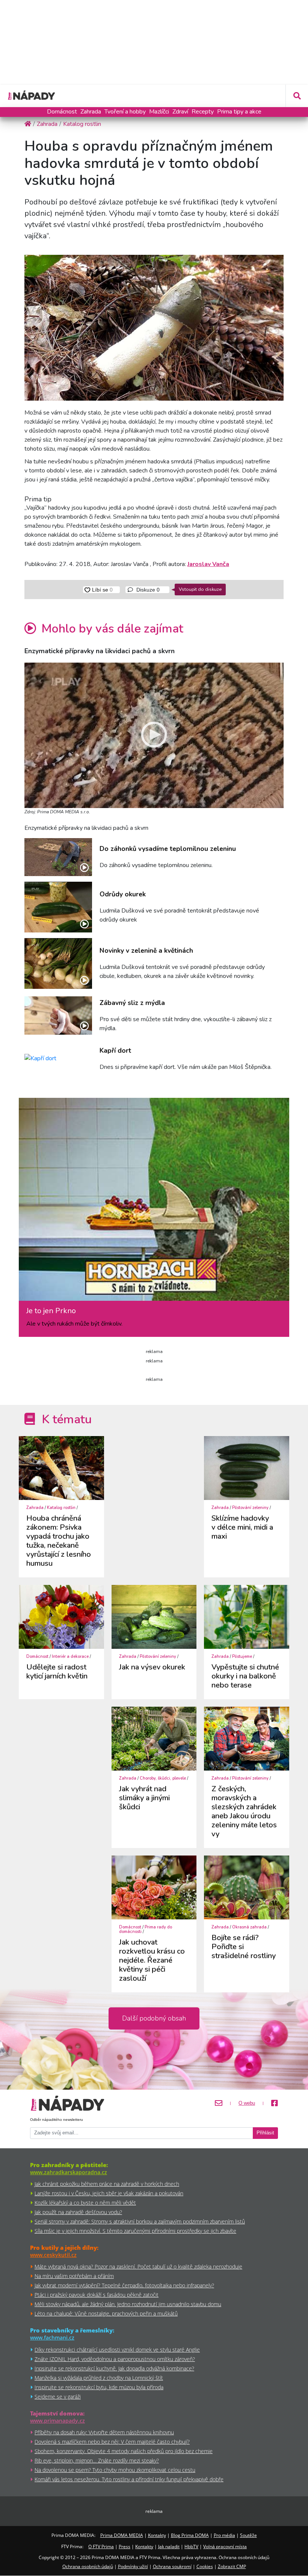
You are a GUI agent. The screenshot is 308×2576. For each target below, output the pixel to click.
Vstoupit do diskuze (200, 589)
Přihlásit (265, 2133)
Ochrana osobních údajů (88, 2566)
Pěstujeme (242, 1657)
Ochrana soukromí (172, 2566)
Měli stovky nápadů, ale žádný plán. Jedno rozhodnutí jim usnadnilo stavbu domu (128, 2304)
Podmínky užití (133, 2566)
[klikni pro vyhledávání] (297, 96)
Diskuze (147, 590)
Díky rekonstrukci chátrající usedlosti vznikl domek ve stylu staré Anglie (117, 2350)
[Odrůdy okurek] (58, 907)
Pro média (224, 2535)
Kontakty (157, 2535)
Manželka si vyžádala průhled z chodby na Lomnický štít (99, 2378)
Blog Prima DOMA (190, 2535)
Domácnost (62, 112)
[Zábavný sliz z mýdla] (58, 1015)
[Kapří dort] (58, 1059)
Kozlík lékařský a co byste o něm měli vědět (85, 2203)
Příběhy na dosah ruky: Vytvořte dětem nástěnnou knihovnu (104, 2432)
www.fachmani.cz (52, 2338)
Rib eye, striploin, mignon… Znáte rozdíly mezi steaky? (97, 2460)
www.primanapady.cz (57, 2421)
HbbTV (191, 2546)
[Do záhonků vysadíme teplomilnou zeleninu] (58, 857)
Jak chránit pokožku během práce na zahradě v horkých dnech (107, 2184)
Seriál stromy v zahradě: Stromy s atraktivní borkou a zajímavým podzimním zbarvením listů (140, 2221)
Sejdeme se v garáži (58, 2397)
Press (125, 2546)
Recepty (203, 112)
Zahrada (91, 112)
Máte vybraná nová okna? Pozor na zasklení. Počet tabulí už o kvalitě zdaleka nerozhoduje (138, 2266)
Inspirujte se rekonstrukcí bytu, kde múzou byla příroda (99, 2387)
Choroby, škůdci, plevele (163, 1778)
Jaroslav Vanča (208, 564)
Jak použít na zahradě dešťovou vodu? (78, 2212)
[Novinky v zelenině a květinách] (58, 963)
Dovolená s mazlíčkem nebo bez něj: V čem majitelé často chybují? (112, 2442)
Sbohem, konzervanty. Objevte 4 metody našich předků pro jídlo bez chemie (124, 2451)
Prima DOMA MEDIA (122, 2535)
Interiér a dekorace (70, 1657)
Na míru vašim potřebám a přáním (74, 2276)
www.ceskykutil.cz (53, 2255)
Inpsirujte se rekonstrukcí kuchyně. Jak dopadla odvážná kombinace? (114, 2368)
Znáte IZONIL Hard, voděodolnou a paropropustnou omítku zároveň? (115, 2359)
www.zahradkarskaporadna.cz (69, 2172)
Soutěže (248, 2535)
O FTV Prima (101, 2546)
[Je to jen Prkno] (154, 1202)
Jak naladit (169, 2546)
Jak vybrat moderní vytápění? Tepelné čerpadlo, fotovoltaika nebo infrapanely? (124, 2285)
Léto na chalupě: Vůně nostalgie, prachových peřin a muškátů (106, 2313)
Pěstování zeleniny (250, 1508)
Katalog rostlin (61, 1508)
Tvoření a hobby (125, 112)
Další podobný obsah (154, 2018)
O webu (247, 2103)
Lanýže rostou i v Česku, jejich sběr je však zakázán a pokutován (109, 2193)
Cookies (205, 2566)
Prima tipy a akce (239, 112)
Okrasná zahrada (249, 1927)
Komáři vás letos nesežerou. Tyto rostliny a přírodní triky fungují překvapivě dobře (129, 2479)
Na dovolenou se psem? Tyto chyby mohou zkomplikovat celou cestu (115, 2470)
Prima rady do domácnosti (146, 1929)
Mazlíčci (159, 112)
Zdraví (180, 112)
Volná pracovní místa (225, 2546)
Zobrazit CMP (232, 2566)
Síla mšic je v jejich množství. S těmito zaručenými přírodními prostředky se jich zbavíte (135, 2231)
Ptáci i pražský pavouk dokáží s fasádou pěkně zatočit (97, 2295)
